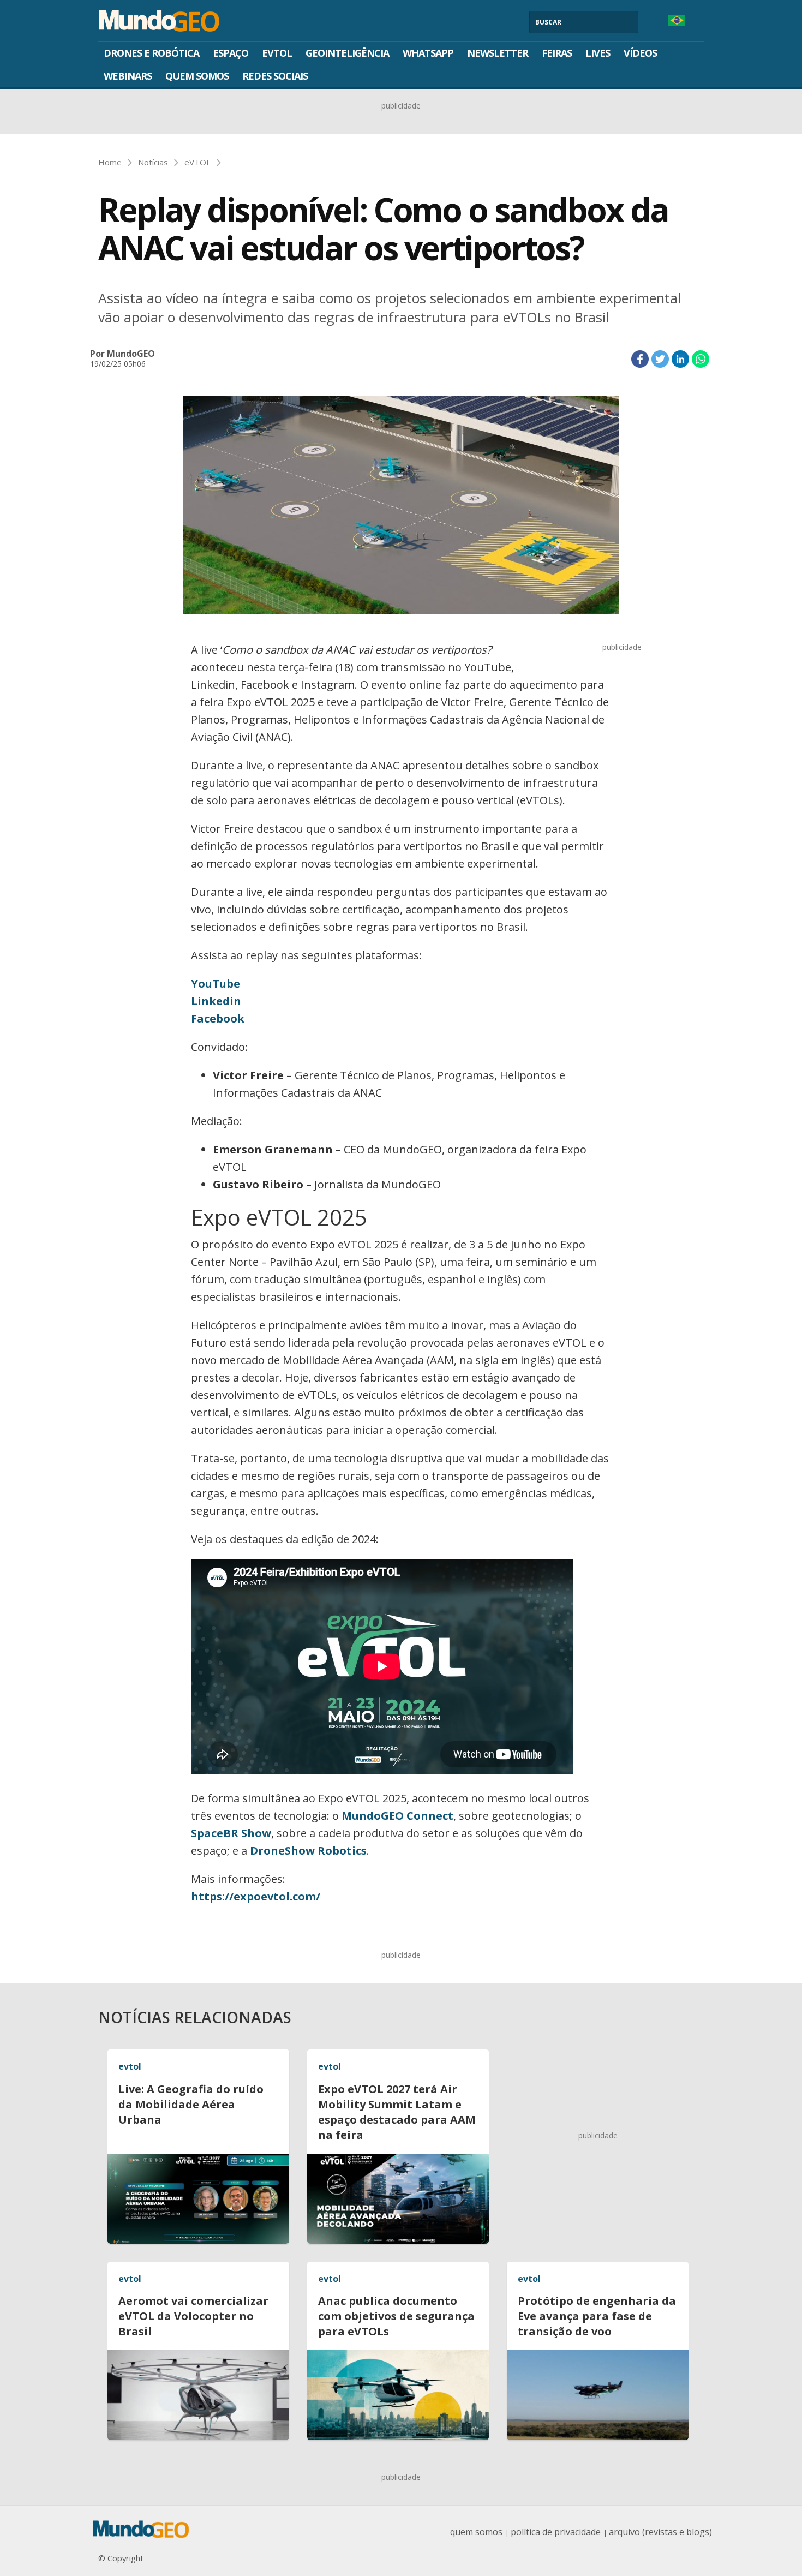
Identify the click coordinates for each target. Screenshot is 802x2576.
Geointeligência (347, 53)
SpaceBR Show (231, 1833)
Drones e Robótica (151, 53)
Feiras (557, 53)
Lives (598, 53)
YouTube (216, 984)
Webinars (128, 76)
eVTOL (277, 53)
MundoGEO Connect (397, 1816)
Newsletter (498, 53)
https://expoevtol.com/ (256, 1896)
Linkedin (216, 1001)
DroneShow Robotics (308, 1851)
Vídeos (640, 53)
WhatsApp (428, 53)
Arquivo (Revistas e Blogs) (660, 2532)
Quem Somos (197, 76)
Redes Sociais (275, 76)
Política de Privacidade (556, 2532)
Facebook (218, 1018)
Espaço (231, 53)
